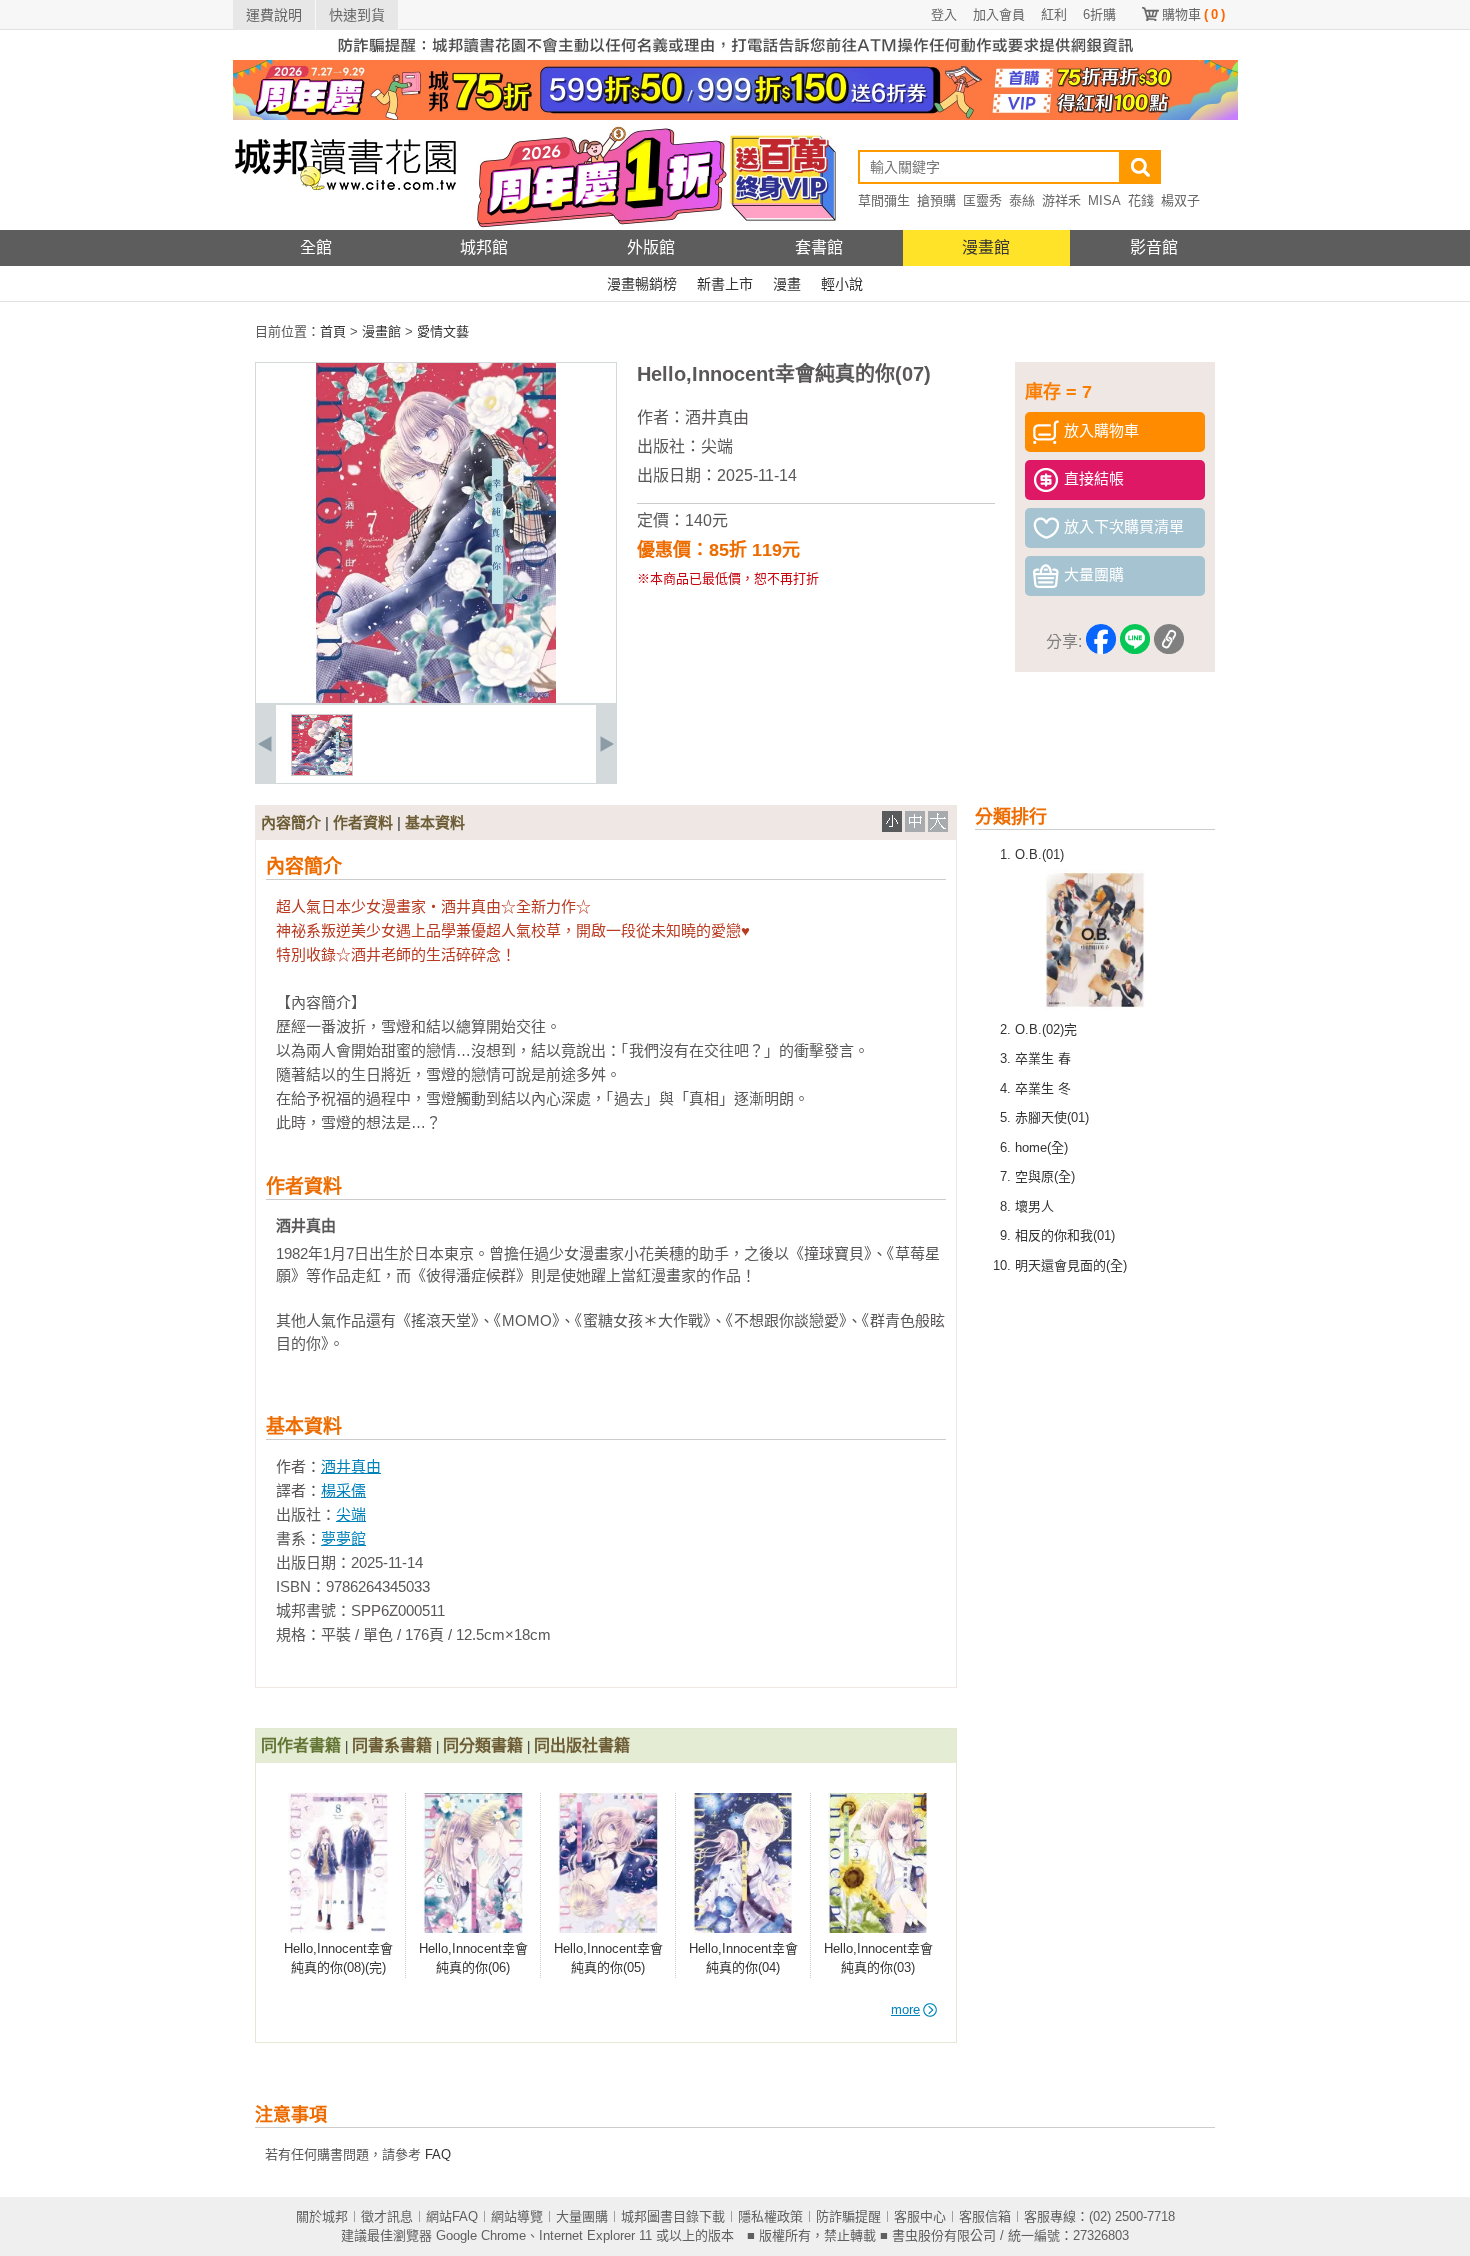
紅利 (1054, 14)
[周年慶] (735, 115)
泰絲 (1022, 200)
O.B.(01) (1039, 854)
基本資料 (435, 822)
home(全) (1041, 1147)
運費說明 (274, 15)
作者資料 (363, 822)
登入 (944, 14)
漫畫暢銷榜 (642, 284)
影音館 (1154, 247)
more (905, 2009)
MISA (1104, 200)
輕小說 (842, 284)
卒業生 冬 (1043, 1088)
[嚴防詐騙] (735, 55)
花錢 (1141, 200)
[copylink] (1169, 642)
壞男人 (1034, 1206)
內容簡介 (291, 822)
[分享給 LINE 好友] (1135, 642)
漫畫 (787, 284)
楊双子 (1180, 200)
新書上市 (725, 284)
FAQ (438, 2154)
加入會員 (999, 14)
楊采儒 (343, 1490)
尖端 (717, 446)
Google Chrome (481, 2235)
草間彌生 (884, 200)
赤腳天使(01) (1052, 1117)
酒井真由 (717, 417)
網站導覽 (517, 2216)
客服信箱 (985, 2216)
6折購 (1099, 14)
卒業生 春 (1043, 1058)
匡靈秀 (982, 200)
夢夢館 (343, 1538)
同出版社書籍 (582, 1745)
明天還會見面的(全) (1071, 1265)
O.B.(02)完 (1046, 1029)
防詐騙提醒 (848, 2216)
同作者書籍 (301, 1745)
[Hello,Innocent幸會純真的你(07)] (322, 771)
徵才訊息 (387, 2216)
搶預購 (936, 200)
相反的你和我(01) (1065, 1235)
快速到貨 (357, 15)
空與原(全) (1045, 1176)
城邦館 (484, 247)
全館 (316, 247)
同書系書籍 (392, 1745)
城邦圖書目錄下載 (673, 2216)
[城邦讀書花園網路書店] (345, 225)
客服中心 (920, 2216)
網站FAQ (452, 2216)
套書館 (819, 247)
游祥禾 (1061, 200)
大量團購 (582, 2216)
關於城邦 (322, 2216)
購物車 (1193, 14)
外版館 (651, 247)
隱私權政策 (770, 2216)
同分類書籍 (483, 1745)
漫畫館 (986, 247)
